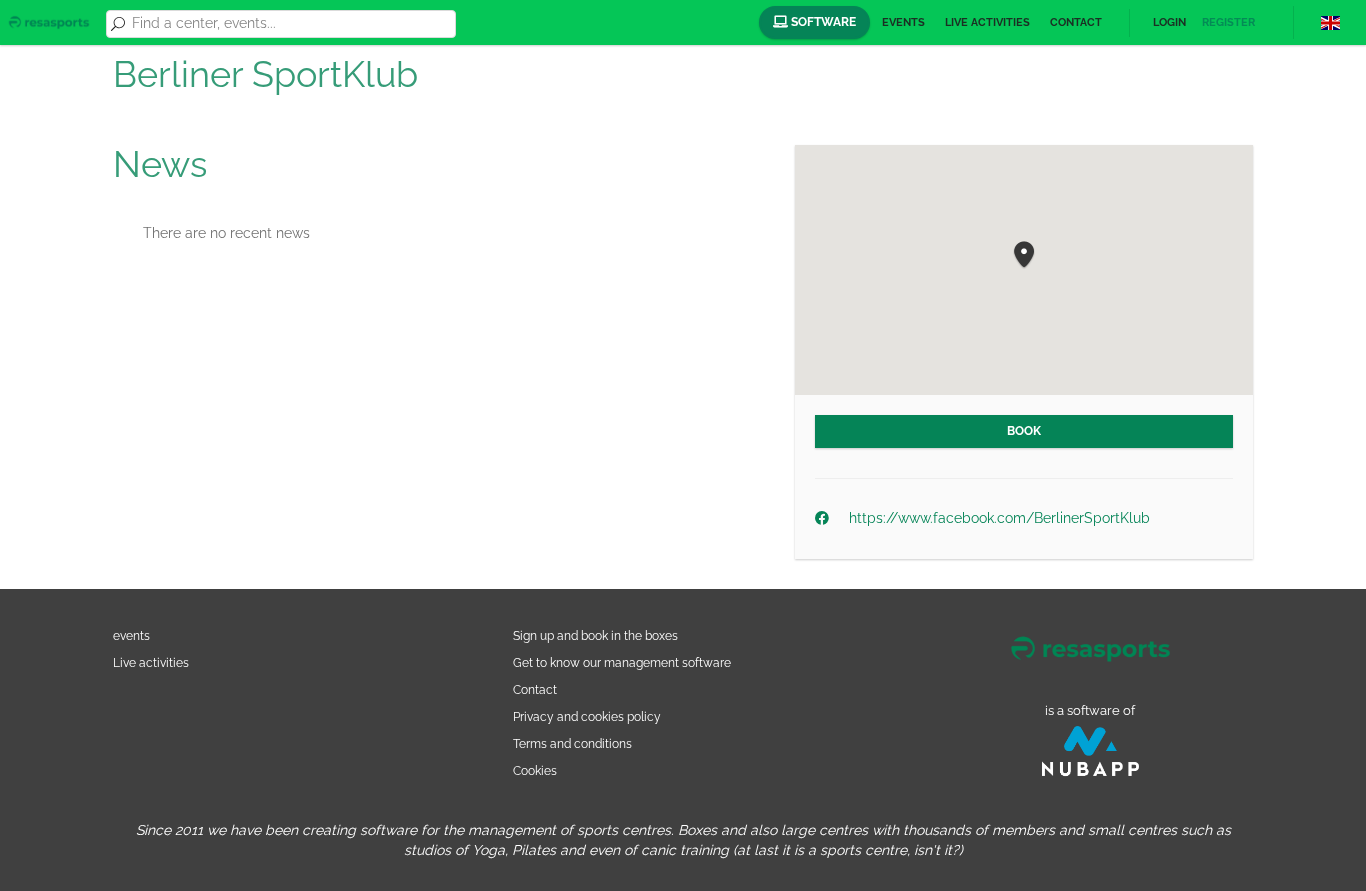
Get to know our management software (622, 662)
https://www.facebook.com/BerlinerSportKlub (999, 518)
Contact (1076, 22)
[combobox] (290, 24)
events (131, 635)
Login (1169, 22)
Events (903, 22)
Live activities (987, 22)
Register (1228, 22)
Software (822, 22)
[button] (1024, 255)
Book (1024, 431)
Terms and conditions (572, 743)
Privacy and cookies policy (587, 716)
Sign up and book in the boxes (595, 635)
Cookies (535, 770)
